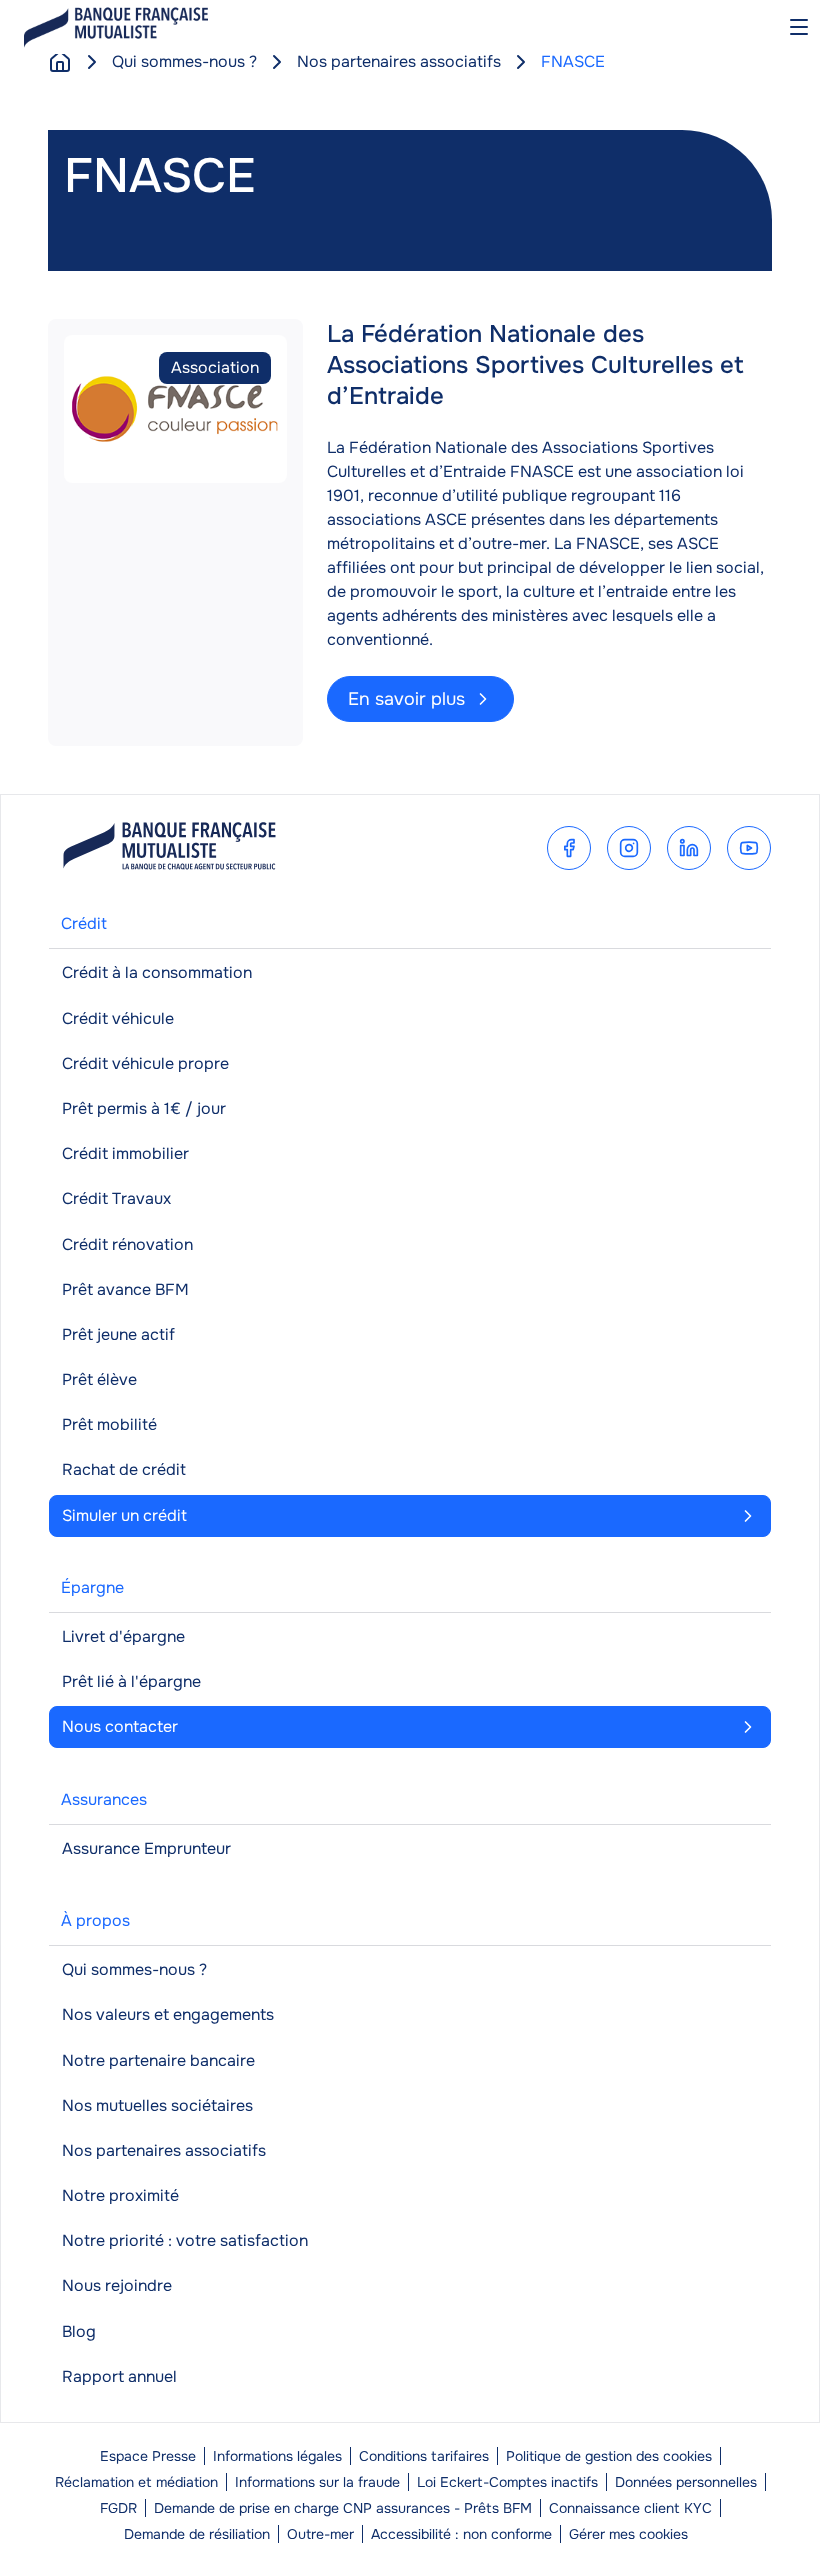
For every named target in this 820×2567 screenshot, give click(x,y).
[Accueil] (60, 62)
